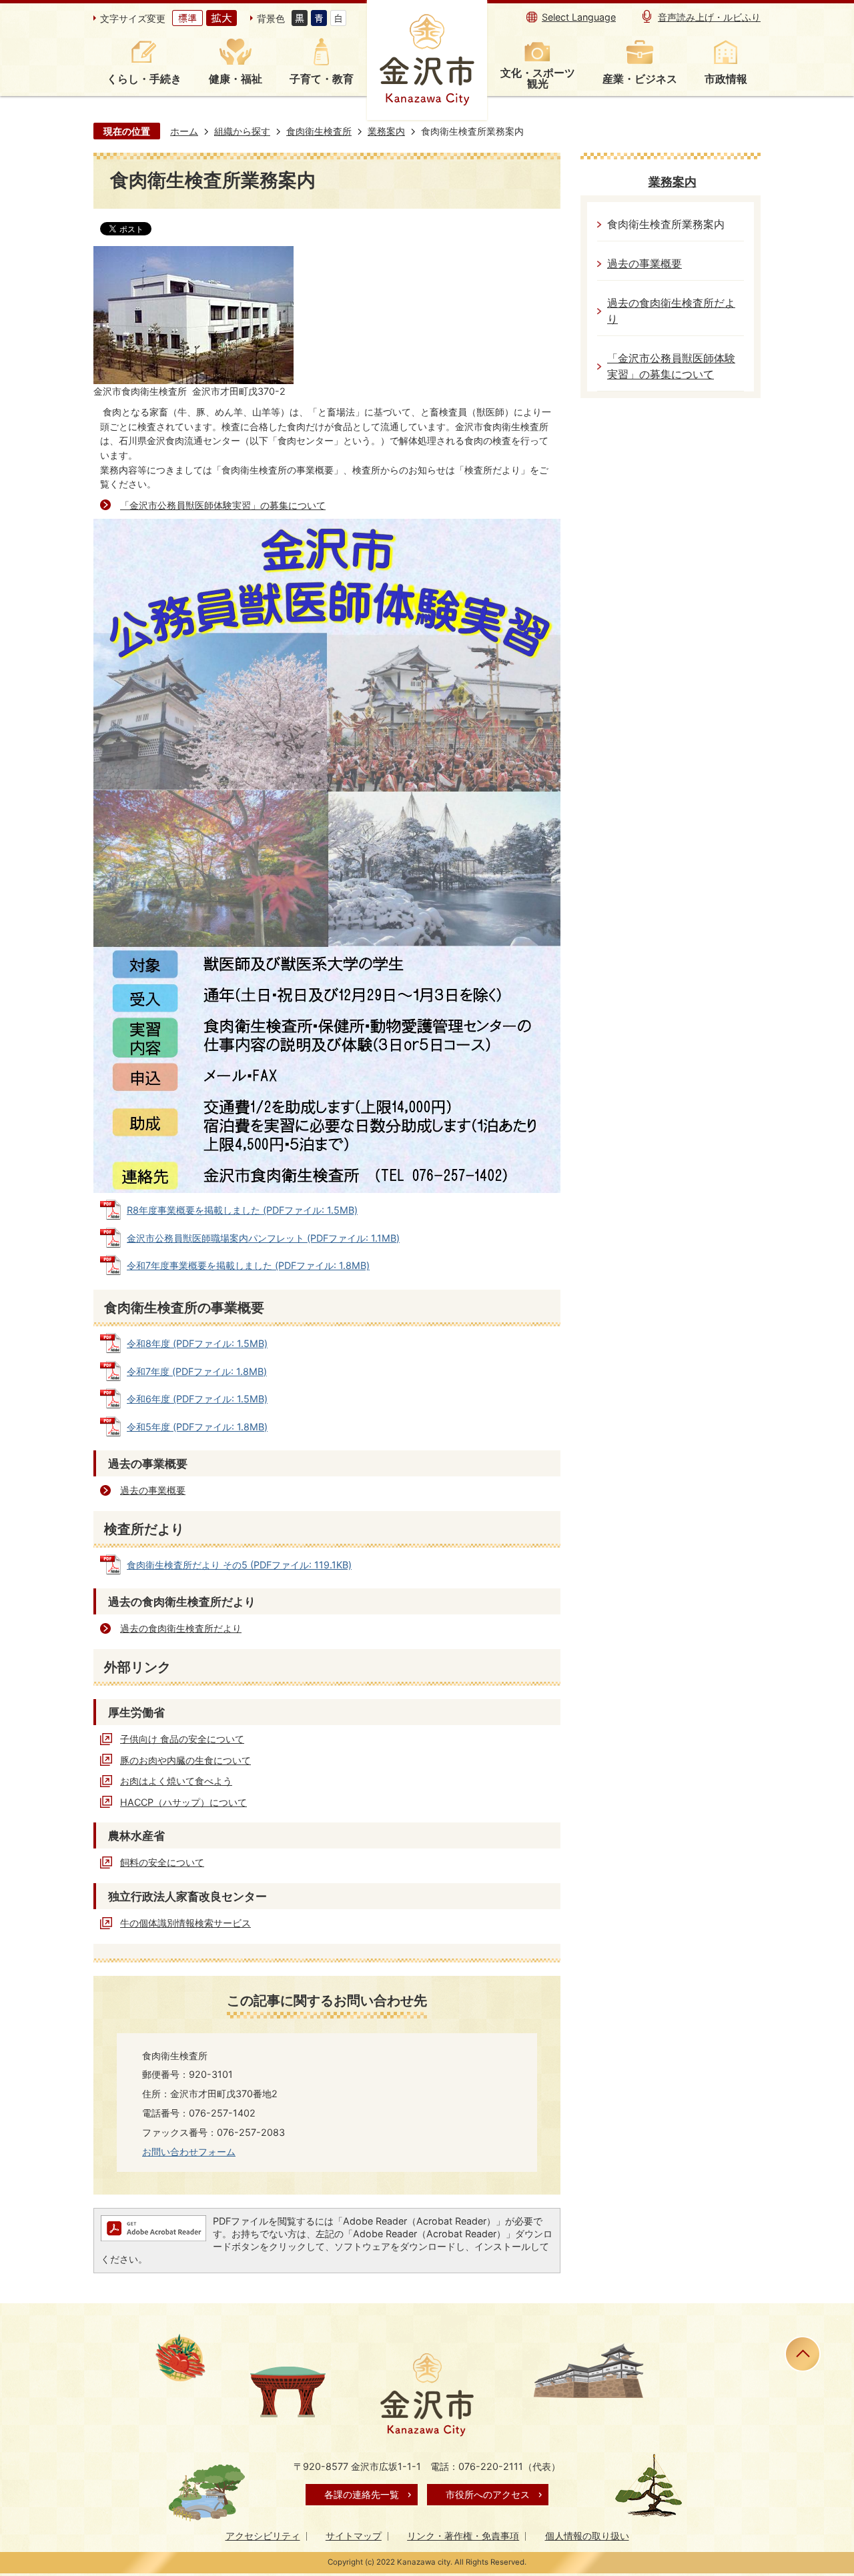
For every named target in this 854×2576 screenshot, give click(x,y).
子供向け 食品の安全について (182, 1739)
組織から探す (242, 131)
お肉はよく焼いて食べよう (176, 1781)
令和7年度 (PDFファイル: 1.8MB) (197, 1371)
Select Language (579, 17)
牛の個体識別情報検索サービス (185, 1923)
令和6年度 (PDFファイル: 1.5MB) (197, 1399)
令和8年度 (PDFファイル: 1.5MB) (197, 1343)
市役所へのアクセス (488, 2494)
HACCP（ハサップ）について (183, 1802)
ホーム (184, 131)
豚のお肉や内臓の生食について (185, 1760)
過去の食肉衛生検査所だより (181, 1628)
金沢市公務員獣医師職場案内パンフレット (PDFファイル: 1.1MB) (263, 1238)
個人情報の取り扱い (587, 2536)
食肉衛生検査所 (319, 131)
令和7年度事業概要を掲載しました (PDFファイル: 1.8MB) (248, 1265)
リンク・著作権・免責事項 (463, 2536)
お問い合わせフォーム (189, 2152)
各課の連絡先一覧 (362, 2494)
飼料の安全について (162, 1862)
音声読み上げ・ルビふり (709, 17)
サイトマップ (354, 2536)
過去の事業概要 (153, 1490)
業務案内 (386, 131)
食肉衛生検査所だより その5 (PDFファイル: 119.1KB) (239, 1565)
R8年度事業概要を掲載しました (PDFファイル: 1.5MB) (242, 1210)
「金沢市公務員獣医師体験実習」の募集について (223, 505)
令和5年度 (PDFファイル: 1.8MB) (197, 1427)
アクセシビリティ (263, 2536)
